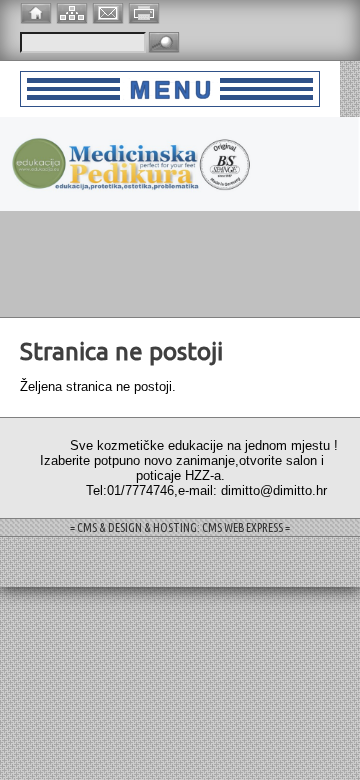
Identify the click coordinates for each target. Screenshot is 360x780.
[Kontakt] (110, 11)
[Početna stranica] (38, 11)
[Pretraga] (164, 43)
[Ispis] (146, 11)
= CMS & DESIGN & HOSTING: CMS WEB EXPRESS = (180, 527)
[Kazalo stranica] (74, 11)
